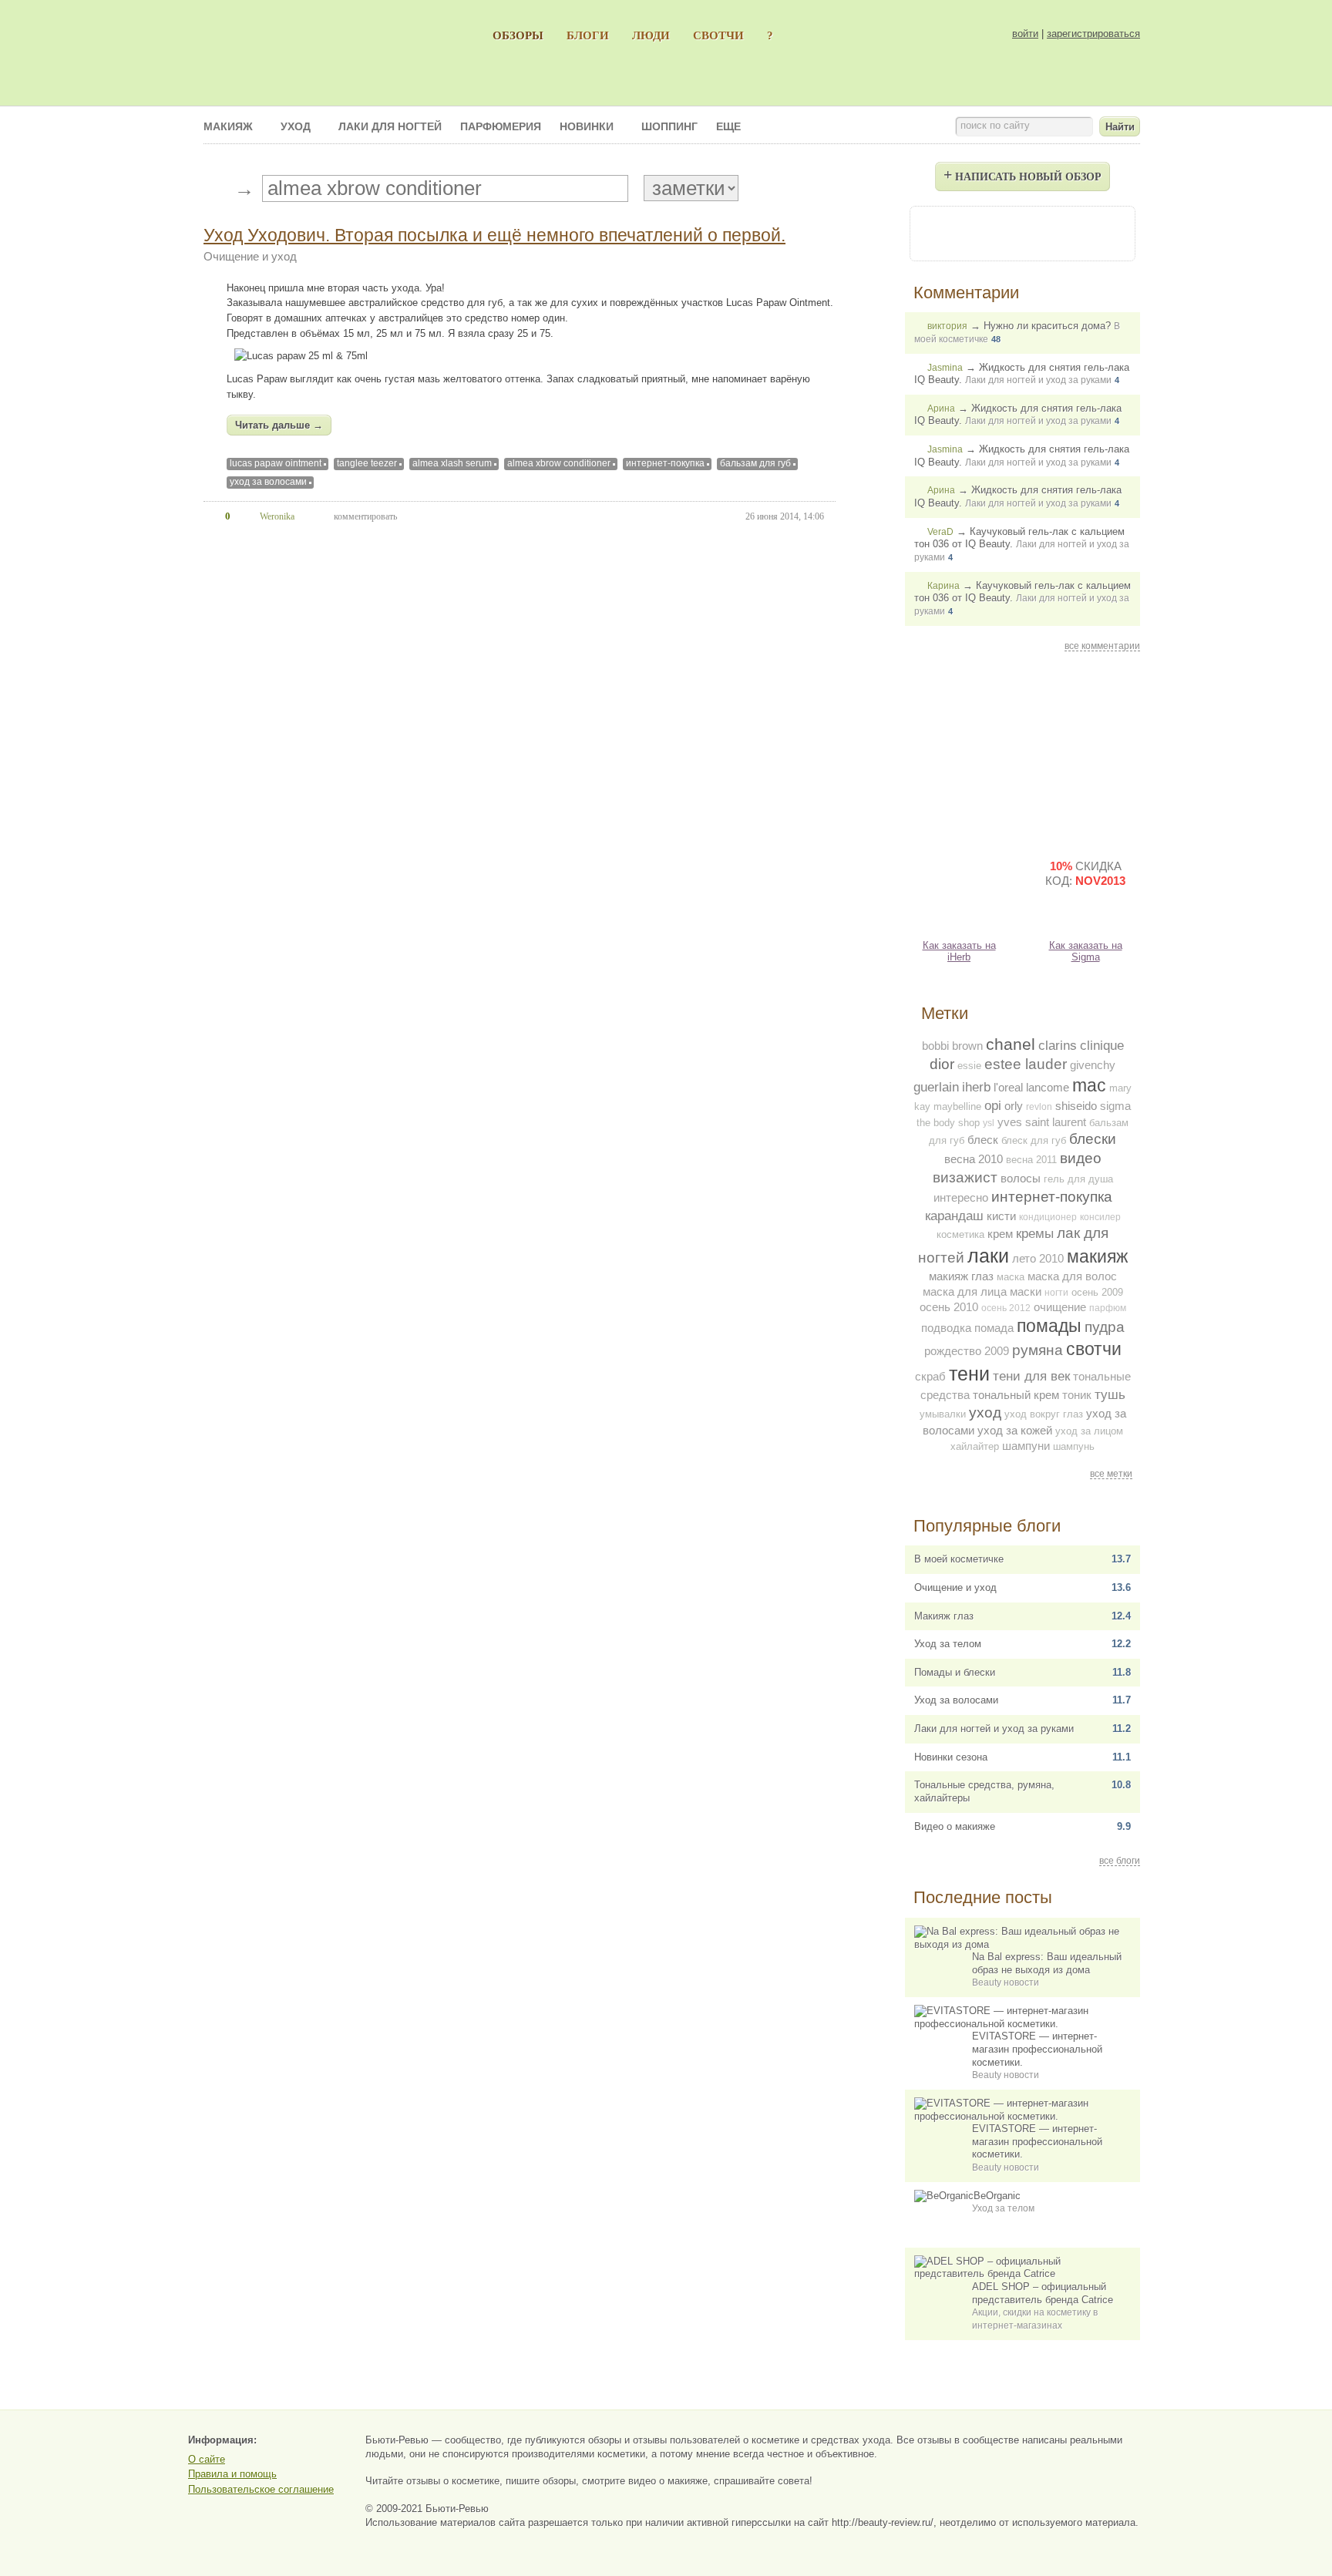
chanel (1011, 1044)
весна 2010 (974, 1159)
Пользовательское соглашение (261, 2489)
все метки (1111, 1474)
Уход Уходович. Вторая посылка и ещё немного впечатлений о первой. (494, 235)
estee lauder (1026, 1064)
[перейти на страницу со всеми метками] (215, 189)
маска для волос (1072, 1276)
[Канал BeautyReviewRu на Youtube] (939, 232)
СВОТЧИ (718, 35)
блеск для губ (1034, 1140)
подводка (946, 1328)
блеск (983, 1140)
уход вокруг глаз (1044, 1414)
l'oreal (1008, 1087)
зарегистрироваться (1093, 34)
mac (1089, 1085)
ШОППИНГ (669, 126)
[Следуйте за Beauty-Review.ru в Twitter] (1064, 232)
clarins (1058, 1045)
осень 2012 (1006, 1308)
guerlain (936, 1087)
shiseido (1076, 1106)
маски (1026, 1291)
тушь (1110, 1394)
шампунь (1074, 1446)
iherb (976, 1087)
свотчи (1094, 1349)
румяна (1038, 1350)
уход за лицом (1089, 1431)
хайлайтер (975, 1446)
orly (1014, 1106)
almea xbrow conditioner (559, 463)
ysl (989, 1123)
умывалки (943, 1414)
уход (985, 1412)
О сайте (207, 2459)
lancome (1048, 1087)
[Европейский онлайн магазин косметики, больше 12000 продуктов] (1085, 751)
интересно (961, 1197)
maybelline (957, 1106)
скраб (930, 1376)
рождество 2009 (967, 1351)
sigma (1115, 1106)
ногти (1056, 1293)
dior (942, 1064)
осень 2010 (949, 1307)
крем (1000, 1234)
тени (969, 1374)
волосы (1021, 1178)
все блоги (1120, 1861)
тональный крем (1016, 1395)
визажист (965, 1177)
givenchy (1093, 1065)
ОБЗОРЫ (518, 35)
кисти (1001, 1216)
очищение (1060, 1307)
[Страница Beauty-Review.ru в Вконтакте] (1022, 232)
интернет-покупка (665, 463)
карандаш (954, 1216)
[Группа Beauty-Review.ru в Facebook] (980, 232)
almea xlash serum (452, 463)
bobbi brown (952, 1046)
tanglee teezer (367, 463)
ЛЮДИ (651, 35)
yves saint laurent (1042, 1122)
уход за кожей (1015, 1430)
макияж (1097, 1256)
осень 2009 (1097, 1292)
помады (1049, 1326)
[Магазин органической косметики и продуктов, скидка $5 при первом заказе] (959, 886)
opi (993, 1105)
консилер (1100, 1217)
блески (1093, 1139)
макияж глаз (961, 1276)
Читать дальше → (279, 425)
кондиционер (1048, 1217)
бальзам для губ (755, 463)
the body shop (948, 1123)
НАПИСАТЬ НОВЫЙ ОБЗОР (1023, 174)
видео (1081, 1158)
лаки (988, 1256)
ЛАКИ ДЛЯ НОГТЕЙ (390, 126)
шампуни (1026, 1446)
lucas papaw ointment (276, 463)
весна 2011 (1031, 1160)
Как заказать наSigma (1086, 951)
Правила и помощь (232, 2474)
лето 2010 (1038, 1258)
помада (994, 1328)
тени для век (1031, 1376)
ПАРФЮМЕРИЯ (501, 126)
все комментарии (1102, 646)
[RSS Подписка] (1105, 232)
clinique (1102, 1045)
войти (1025, 34)
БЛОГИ (588, 35)
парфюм (1108, 1308)
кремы (1035, 1233)
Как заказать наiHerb (959, 951)
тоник (1077, 1395)
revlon (1039, 1107)
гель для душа (1078, 1179)
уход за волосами (268, 482)
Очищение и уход (250, 256)
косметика (960, 1234)
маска (1011, 1277)
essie (969, 1066)
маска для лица (965, 1291)
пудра (1105, 1327)
